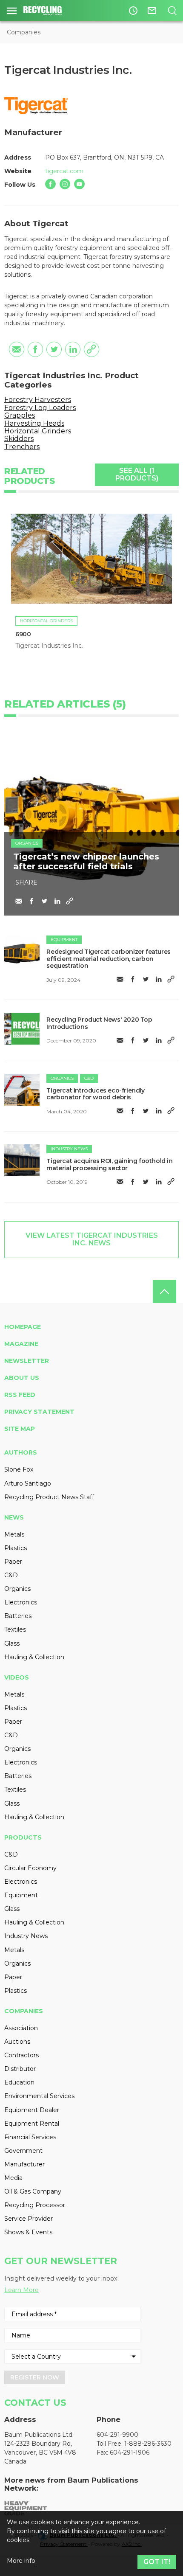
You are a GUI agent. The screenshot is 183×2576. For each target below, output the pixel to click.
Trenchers (22, 447)
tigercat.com (64, 171)
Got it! (157, 2562)
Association (21, 2028)
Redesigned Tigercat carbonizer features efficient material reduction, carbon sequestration (108, 959)
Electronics (21, 1602)
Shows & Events (28, 2232)
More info (21, 2561)
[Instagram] (65, 184)
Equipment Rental (32, 2124)
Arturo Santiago (28, 1483)
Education (19, 2082)
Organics (27, 843)
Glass (12, 1643)
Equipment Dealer (32, 2110)
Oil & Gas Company (33, 2191)
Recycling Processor (35, 2205)
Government (23, 2151)
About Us (22, 1378)
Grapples (20, 415)
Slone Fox (19, 1469)
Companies (24, 32)
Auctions (17, 2042)
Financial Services (30, 2137)
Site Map (20, 1429)
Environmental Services (39, 2096)
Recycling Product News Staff (49, 1497)
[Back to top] (164, 1291)
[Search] (172, 11)
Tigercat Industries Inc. (49, 646)
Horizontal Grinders (38, 431)
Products (23, 1837)
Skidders (19, 439)
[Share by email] (17, 349)
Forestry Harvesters (38, 400)
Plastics (16, 1548)
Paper (13, 1562)
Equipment (64, 940)
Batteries (18, 1616)
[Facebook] (50, 184)
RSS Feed (20, 1395)
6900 (23, 634)
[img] (22, 951)
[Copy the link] (91, 349)
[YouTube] (79, 184)
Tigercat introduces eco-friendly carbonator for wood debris (95, 1094)
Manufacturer (24, 2164)
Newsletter (27, 1361)
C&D (89, 1078)
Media (13, 2178)
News (14, 1517)
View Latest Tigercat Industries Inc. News (92, 1239)
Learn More (21, 2290)
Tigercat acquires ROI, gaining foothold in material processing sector (109, 1164)
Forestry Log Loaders (40, 408)
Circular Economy (30, 1868)
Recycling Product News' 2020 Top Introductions (99, 1023)
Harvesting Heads (34, 423)
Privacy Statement (39, 1412)
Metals (14, 1534)
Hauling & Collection (34, 1657)
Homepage (23, 1327)
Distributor (20, 2069)
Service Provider (29, 2219)
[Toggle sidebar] (12, 11)
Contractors (21, 2055)
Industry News (69, 1149)
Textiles (15, 1629)
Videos (17, 1677)
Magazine (21, 1344)
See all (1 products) (137, 474)
